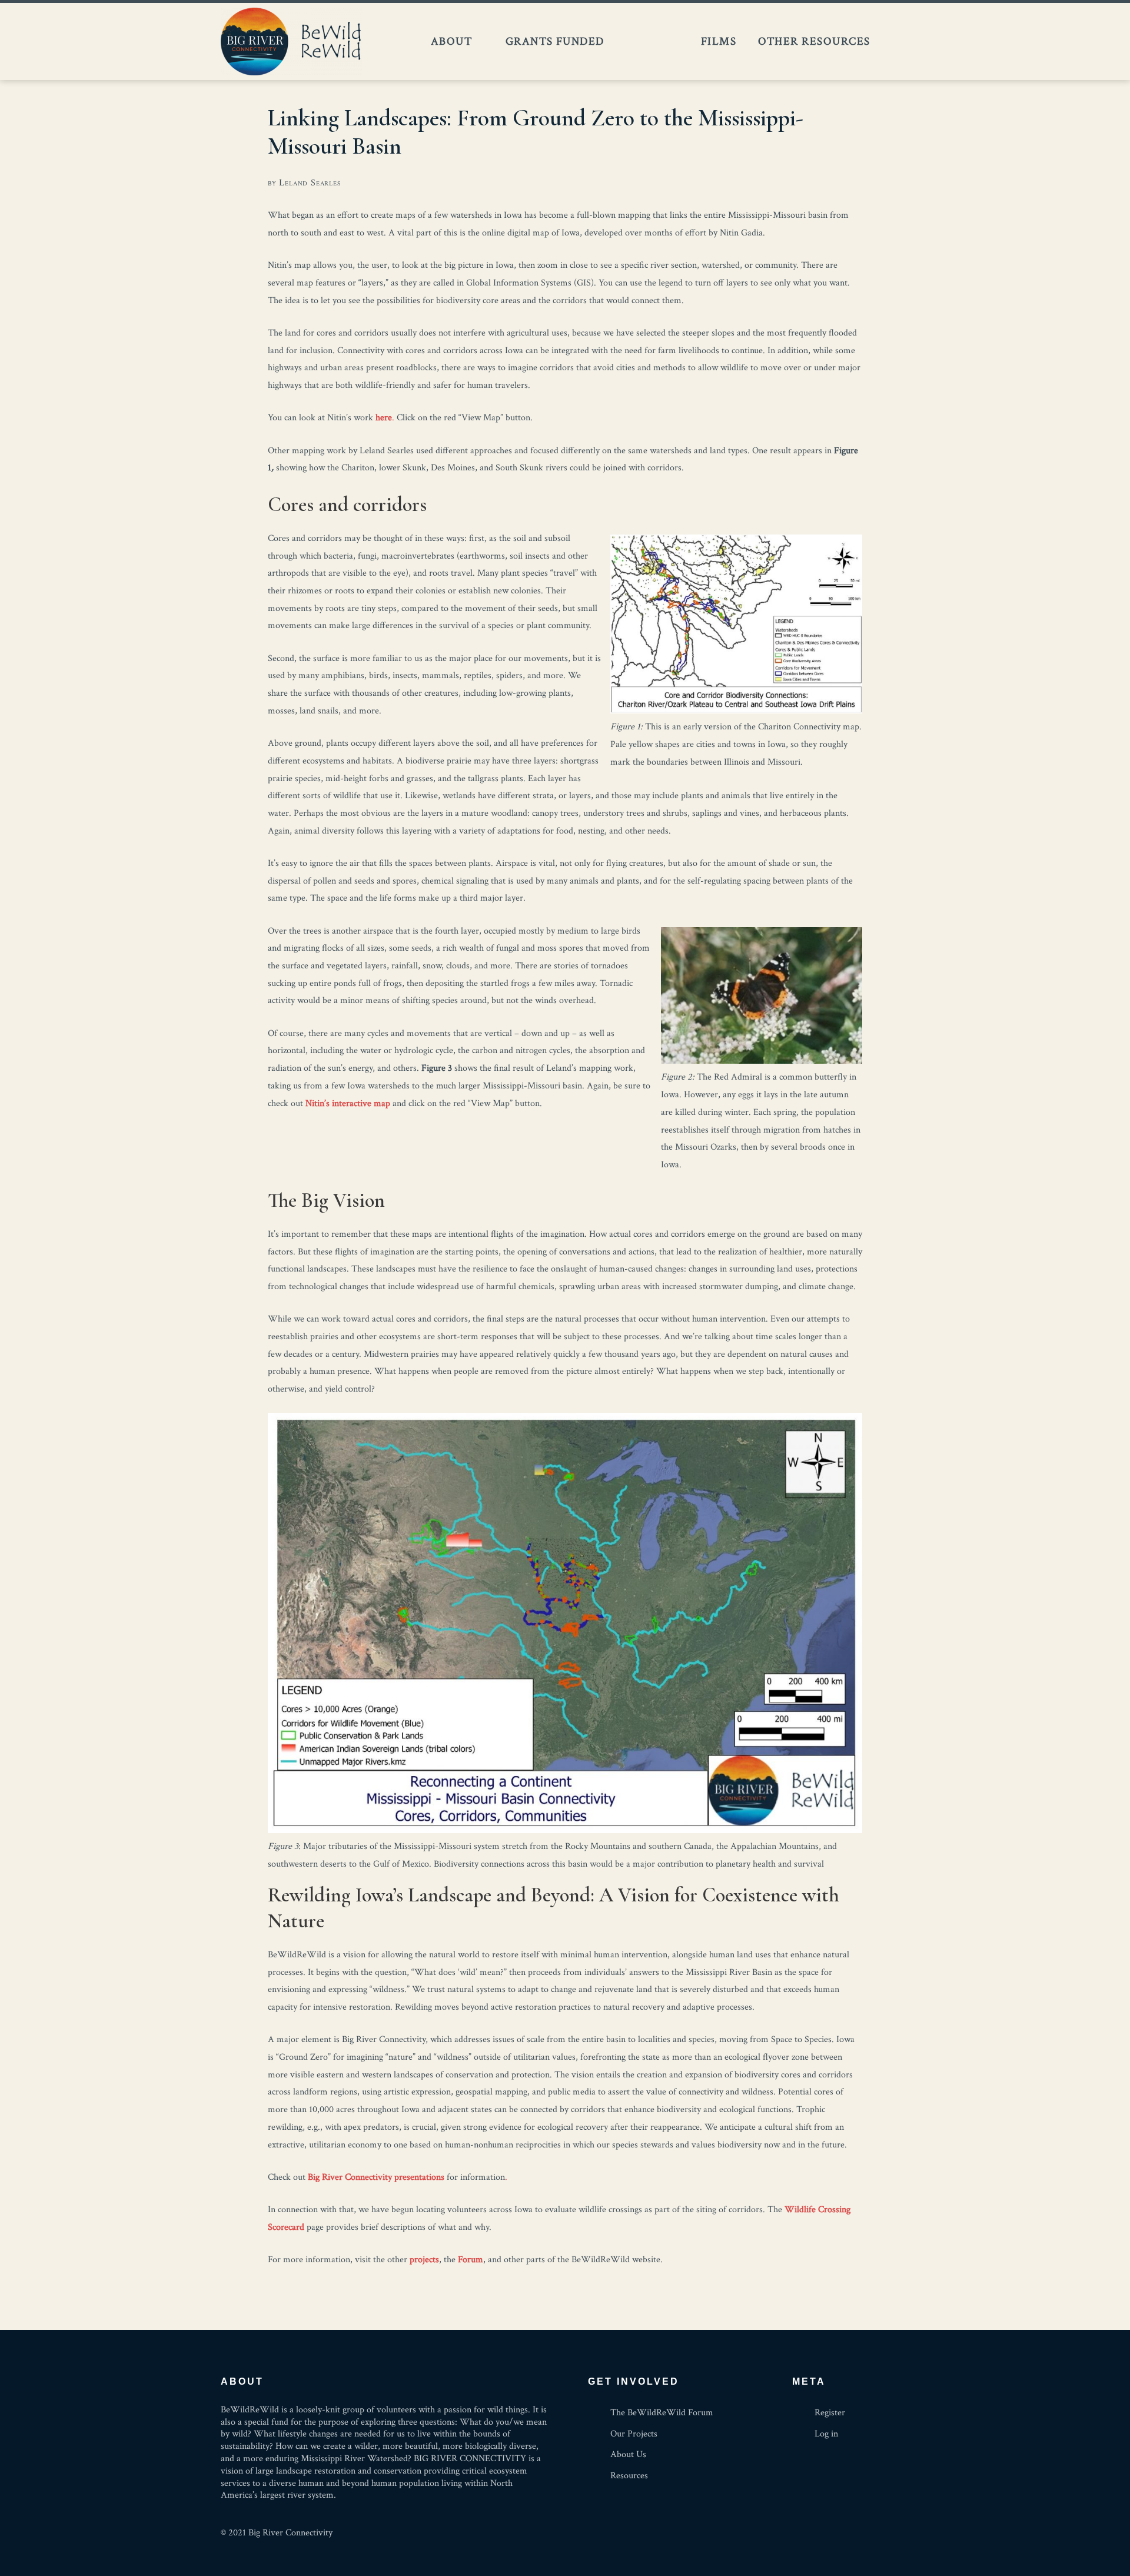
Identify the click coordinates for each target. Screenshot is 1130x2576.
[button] (895, 42)
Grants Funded (555, 41)
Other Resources (814, 41)
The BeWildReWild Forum (652, 42)
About (451, 41)
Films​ (719, 41)
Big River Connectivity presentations (376, 2177)
